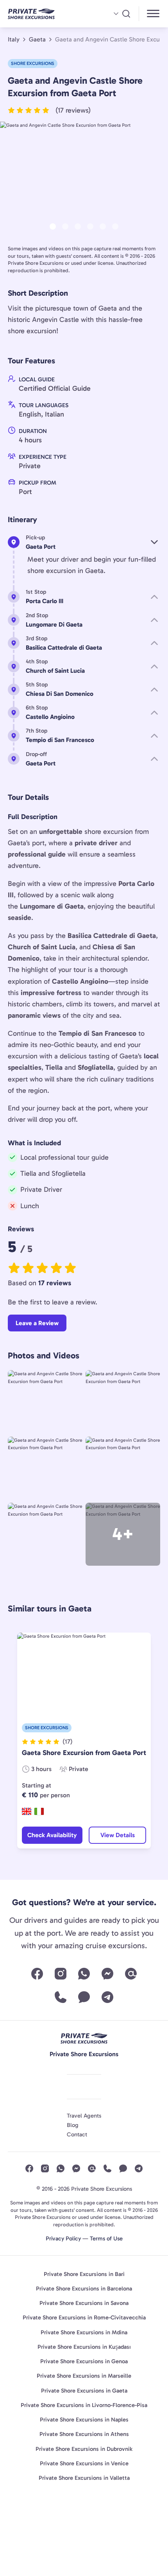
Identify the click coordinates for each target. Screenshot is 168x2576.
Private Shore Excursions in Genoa (84, 2361)
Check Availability (52, 1835)
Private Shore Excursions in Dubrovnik (84, 2449)
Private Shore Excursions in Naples (84, 2420)
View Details (118, 1835)
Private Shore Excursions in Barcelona (84, 2289)
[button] (49, 110)
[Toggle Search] (122, 14)
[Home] (44, 14)
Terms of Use (106, 2238)
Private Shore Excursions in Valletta (84, 2478)
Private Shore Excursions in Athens (84, 2434)
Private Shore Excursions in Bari (84, 2274)
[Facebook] (37, 1974)
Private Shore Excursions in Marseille (84, 2376)
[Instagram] (61, 1974)
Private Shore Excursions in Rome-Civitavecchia (84, 2317)
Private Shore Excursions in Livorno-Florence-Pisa (84, 2405)
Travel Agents (84, 2116)
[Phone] (61, 1997)
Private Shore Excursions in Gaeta (84, 2391)
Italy (14, 40)
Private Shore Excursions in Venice (84, 2463)
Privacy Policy (63, 2238)
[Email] (131, 1974)
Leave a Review (37, 1323)
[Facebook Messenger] (107, 1974)
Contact (77, 2134)
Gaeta (37, 40)
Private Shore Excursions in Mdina (84, 2332)
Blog (73, 2125)
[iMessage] (84, 1997)
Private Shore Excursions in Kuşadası (84, 2347)
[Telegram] (107, 1997)
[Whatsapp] (84, 1974)
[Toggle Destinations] (154, 15)
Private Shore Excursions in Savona (84, 2303)
